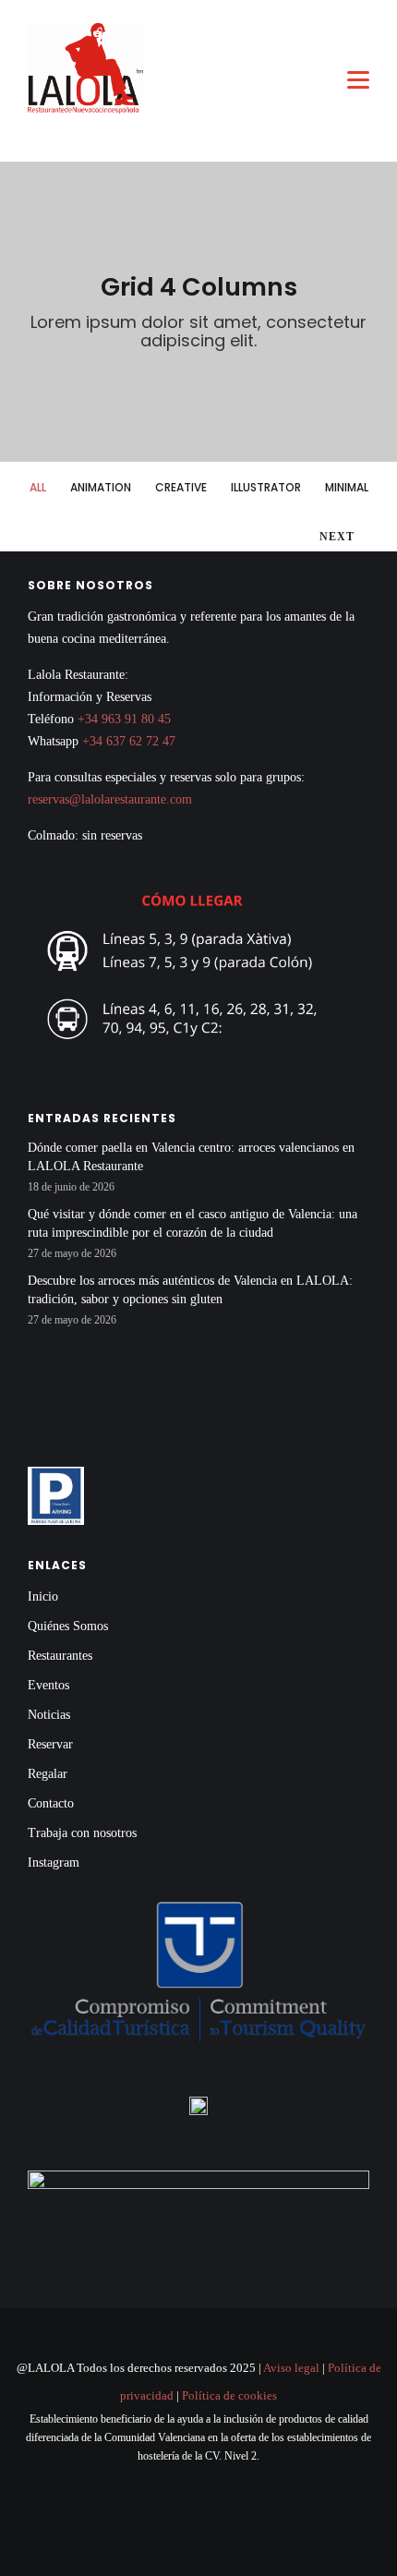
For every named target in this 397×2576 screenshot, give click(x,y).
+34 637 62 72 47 (129, 741)
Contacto (51, 1803)
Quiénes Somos (68, 1626)
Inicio (43, 1596)
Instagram (54, 1862)
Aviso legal (291, 2368)
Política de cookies (229, 2395)
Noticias (49, 1715)
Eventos (48, 1685)
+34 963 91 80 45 (124, 719)
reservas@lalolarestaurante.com (110, 799)
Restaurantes (60, 1656)
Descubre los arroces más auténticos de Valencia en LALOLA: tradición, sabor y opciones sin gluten (190, 1290)
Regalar (48, 1774)
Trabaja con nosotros (82, 1833)
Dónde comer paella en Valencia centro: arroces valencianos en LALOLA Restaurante (191, 1157)
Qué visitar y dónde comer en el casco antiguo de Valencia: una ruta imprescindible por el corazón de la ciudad (192, 1223)
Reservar (50, 1744)
